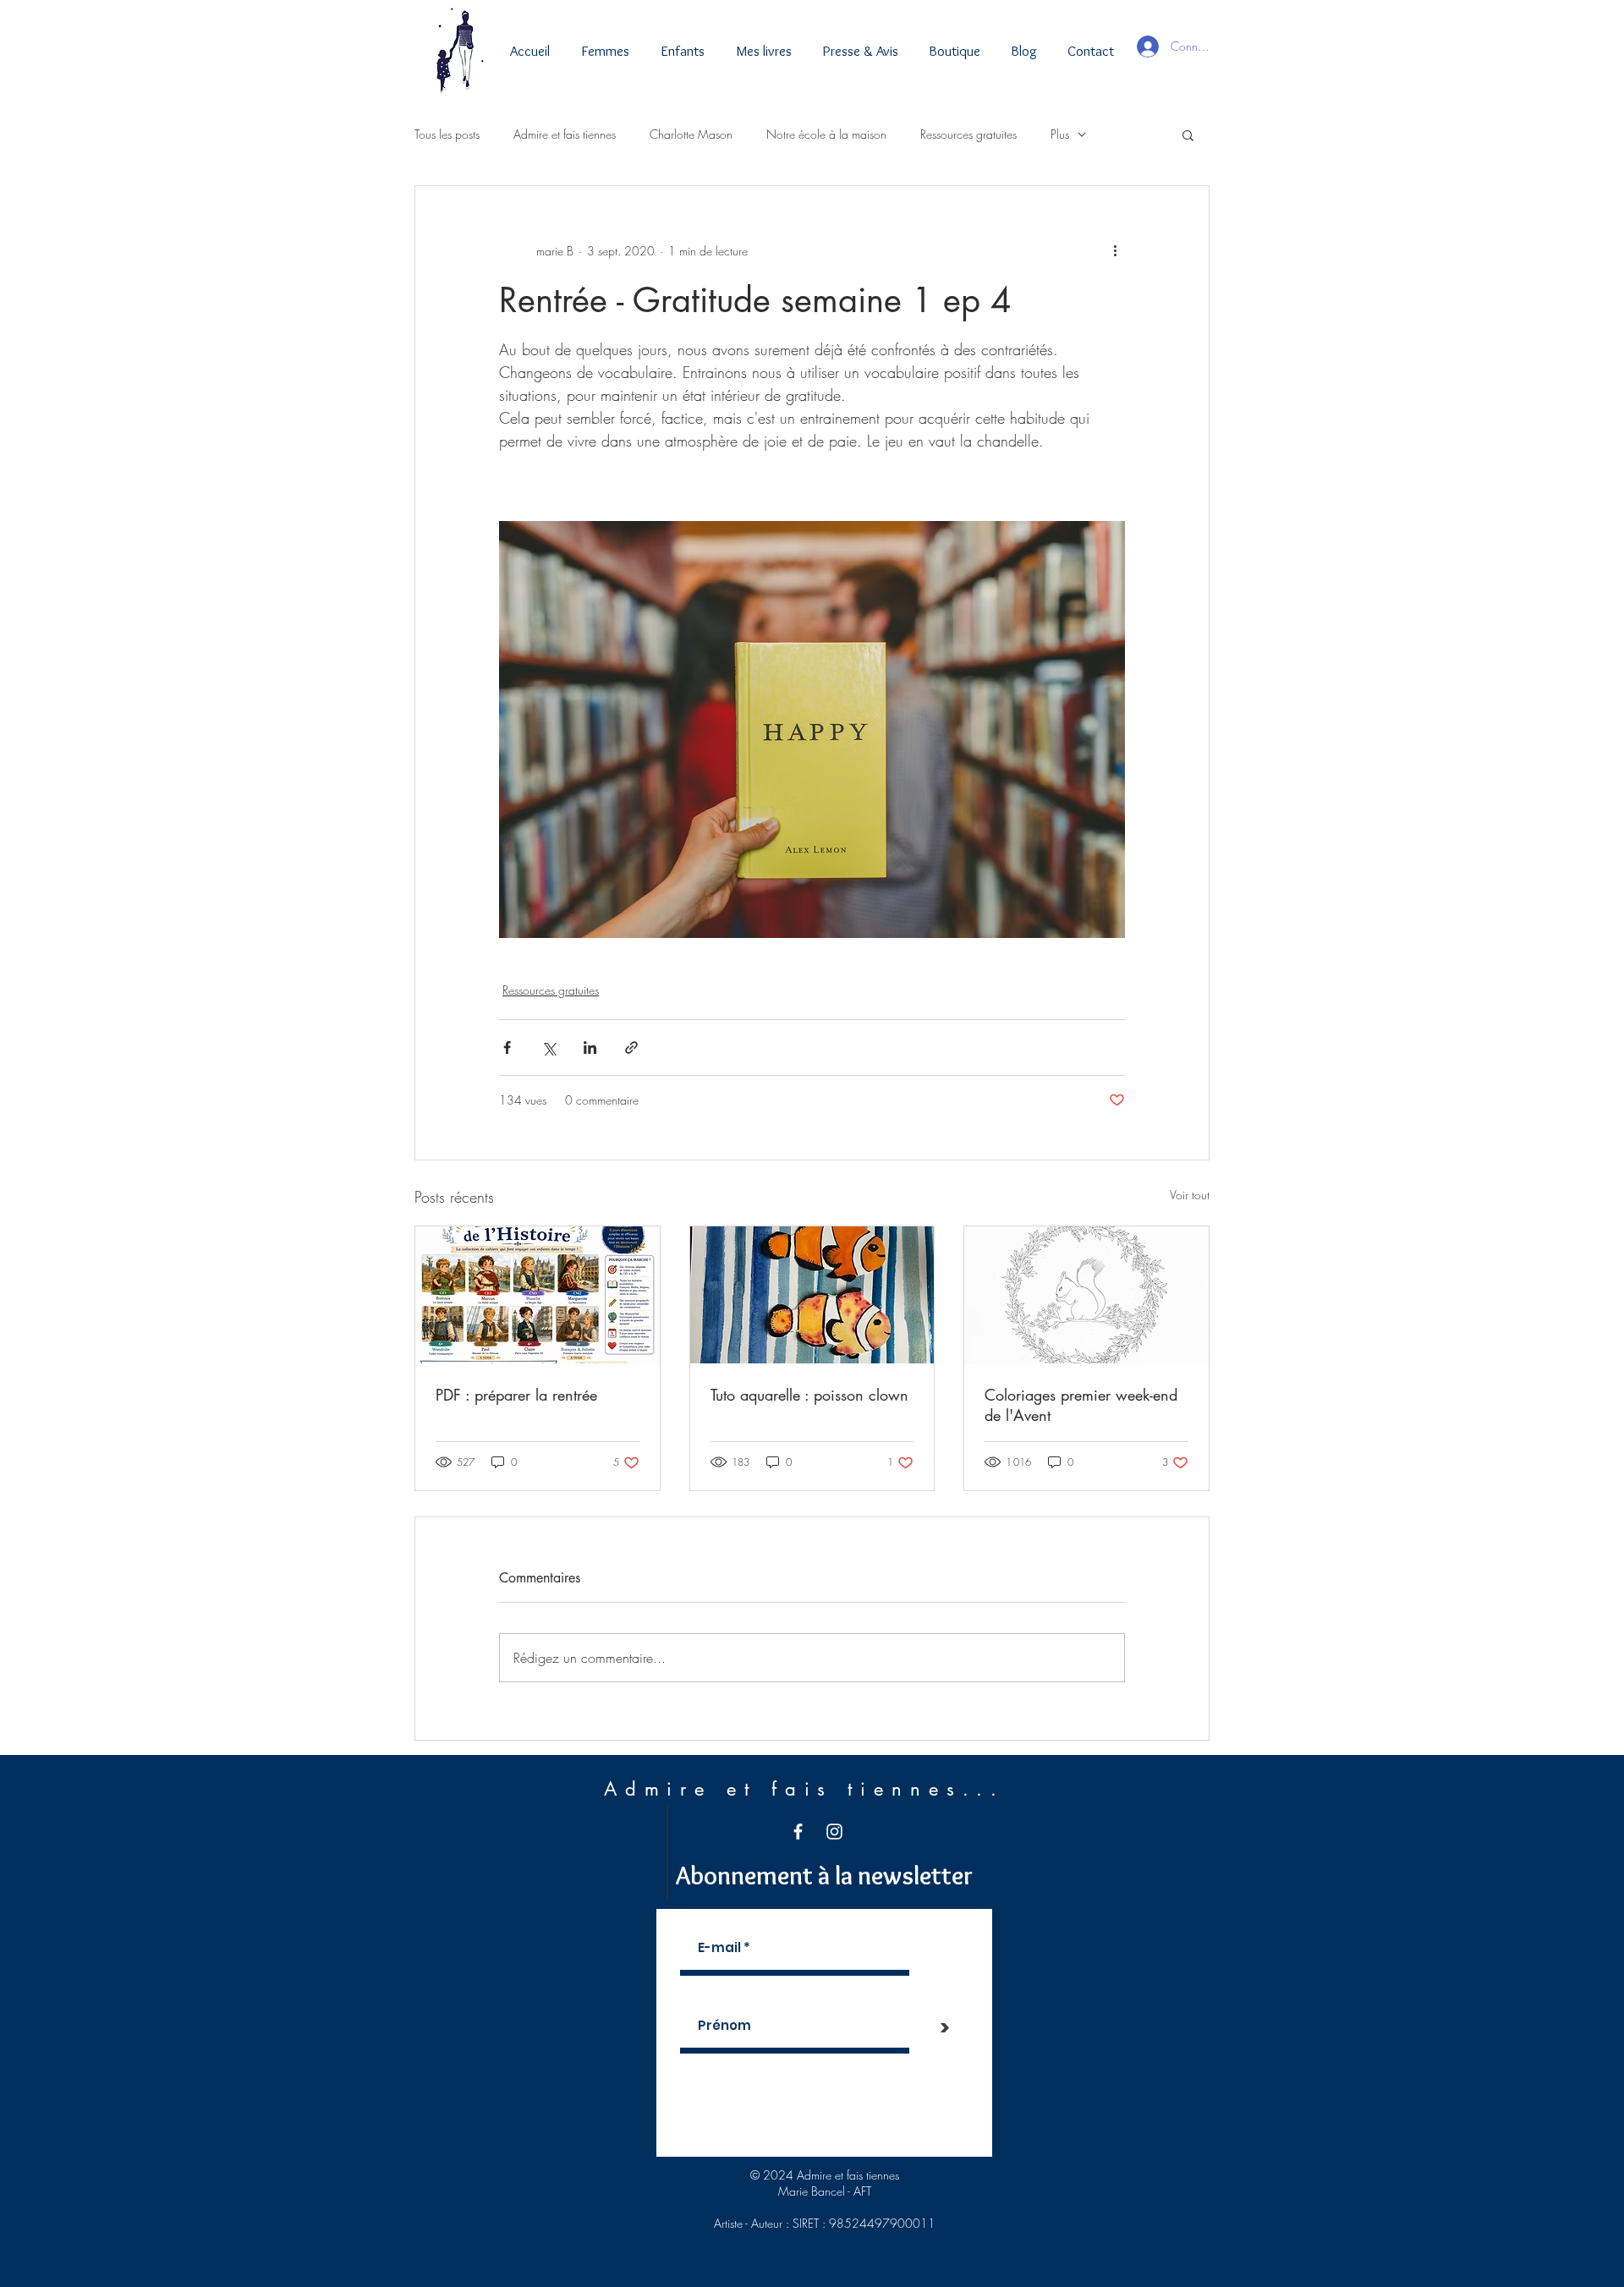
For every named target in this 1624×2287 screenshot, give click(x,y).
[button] (1188, 134)
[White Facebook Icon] (798, 1832)
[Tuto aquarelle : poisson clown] (812, 1295)
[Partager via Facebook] (507, 1048)
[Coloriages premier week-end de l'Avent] (1086, 1295)
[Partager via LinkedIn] (590, 1048)
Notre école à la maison (826, 134)
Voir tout (1190, 1195)
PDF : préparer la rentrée (516, 1395)
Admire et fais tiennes (565, 134)
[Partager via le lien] (631, 1048)
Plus (1060, 134)
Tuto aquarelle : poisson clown (809, 1395)
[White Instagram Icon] (834, 1832)
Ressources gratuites (968, 134)
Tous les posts (447, 134)
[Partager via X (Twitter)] (549, 1048)
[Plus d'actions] (1115, 250)
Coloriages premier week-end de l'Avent (1081, 1405)
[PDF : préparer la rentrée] (538, 1295)
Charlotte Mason (691, 134)
